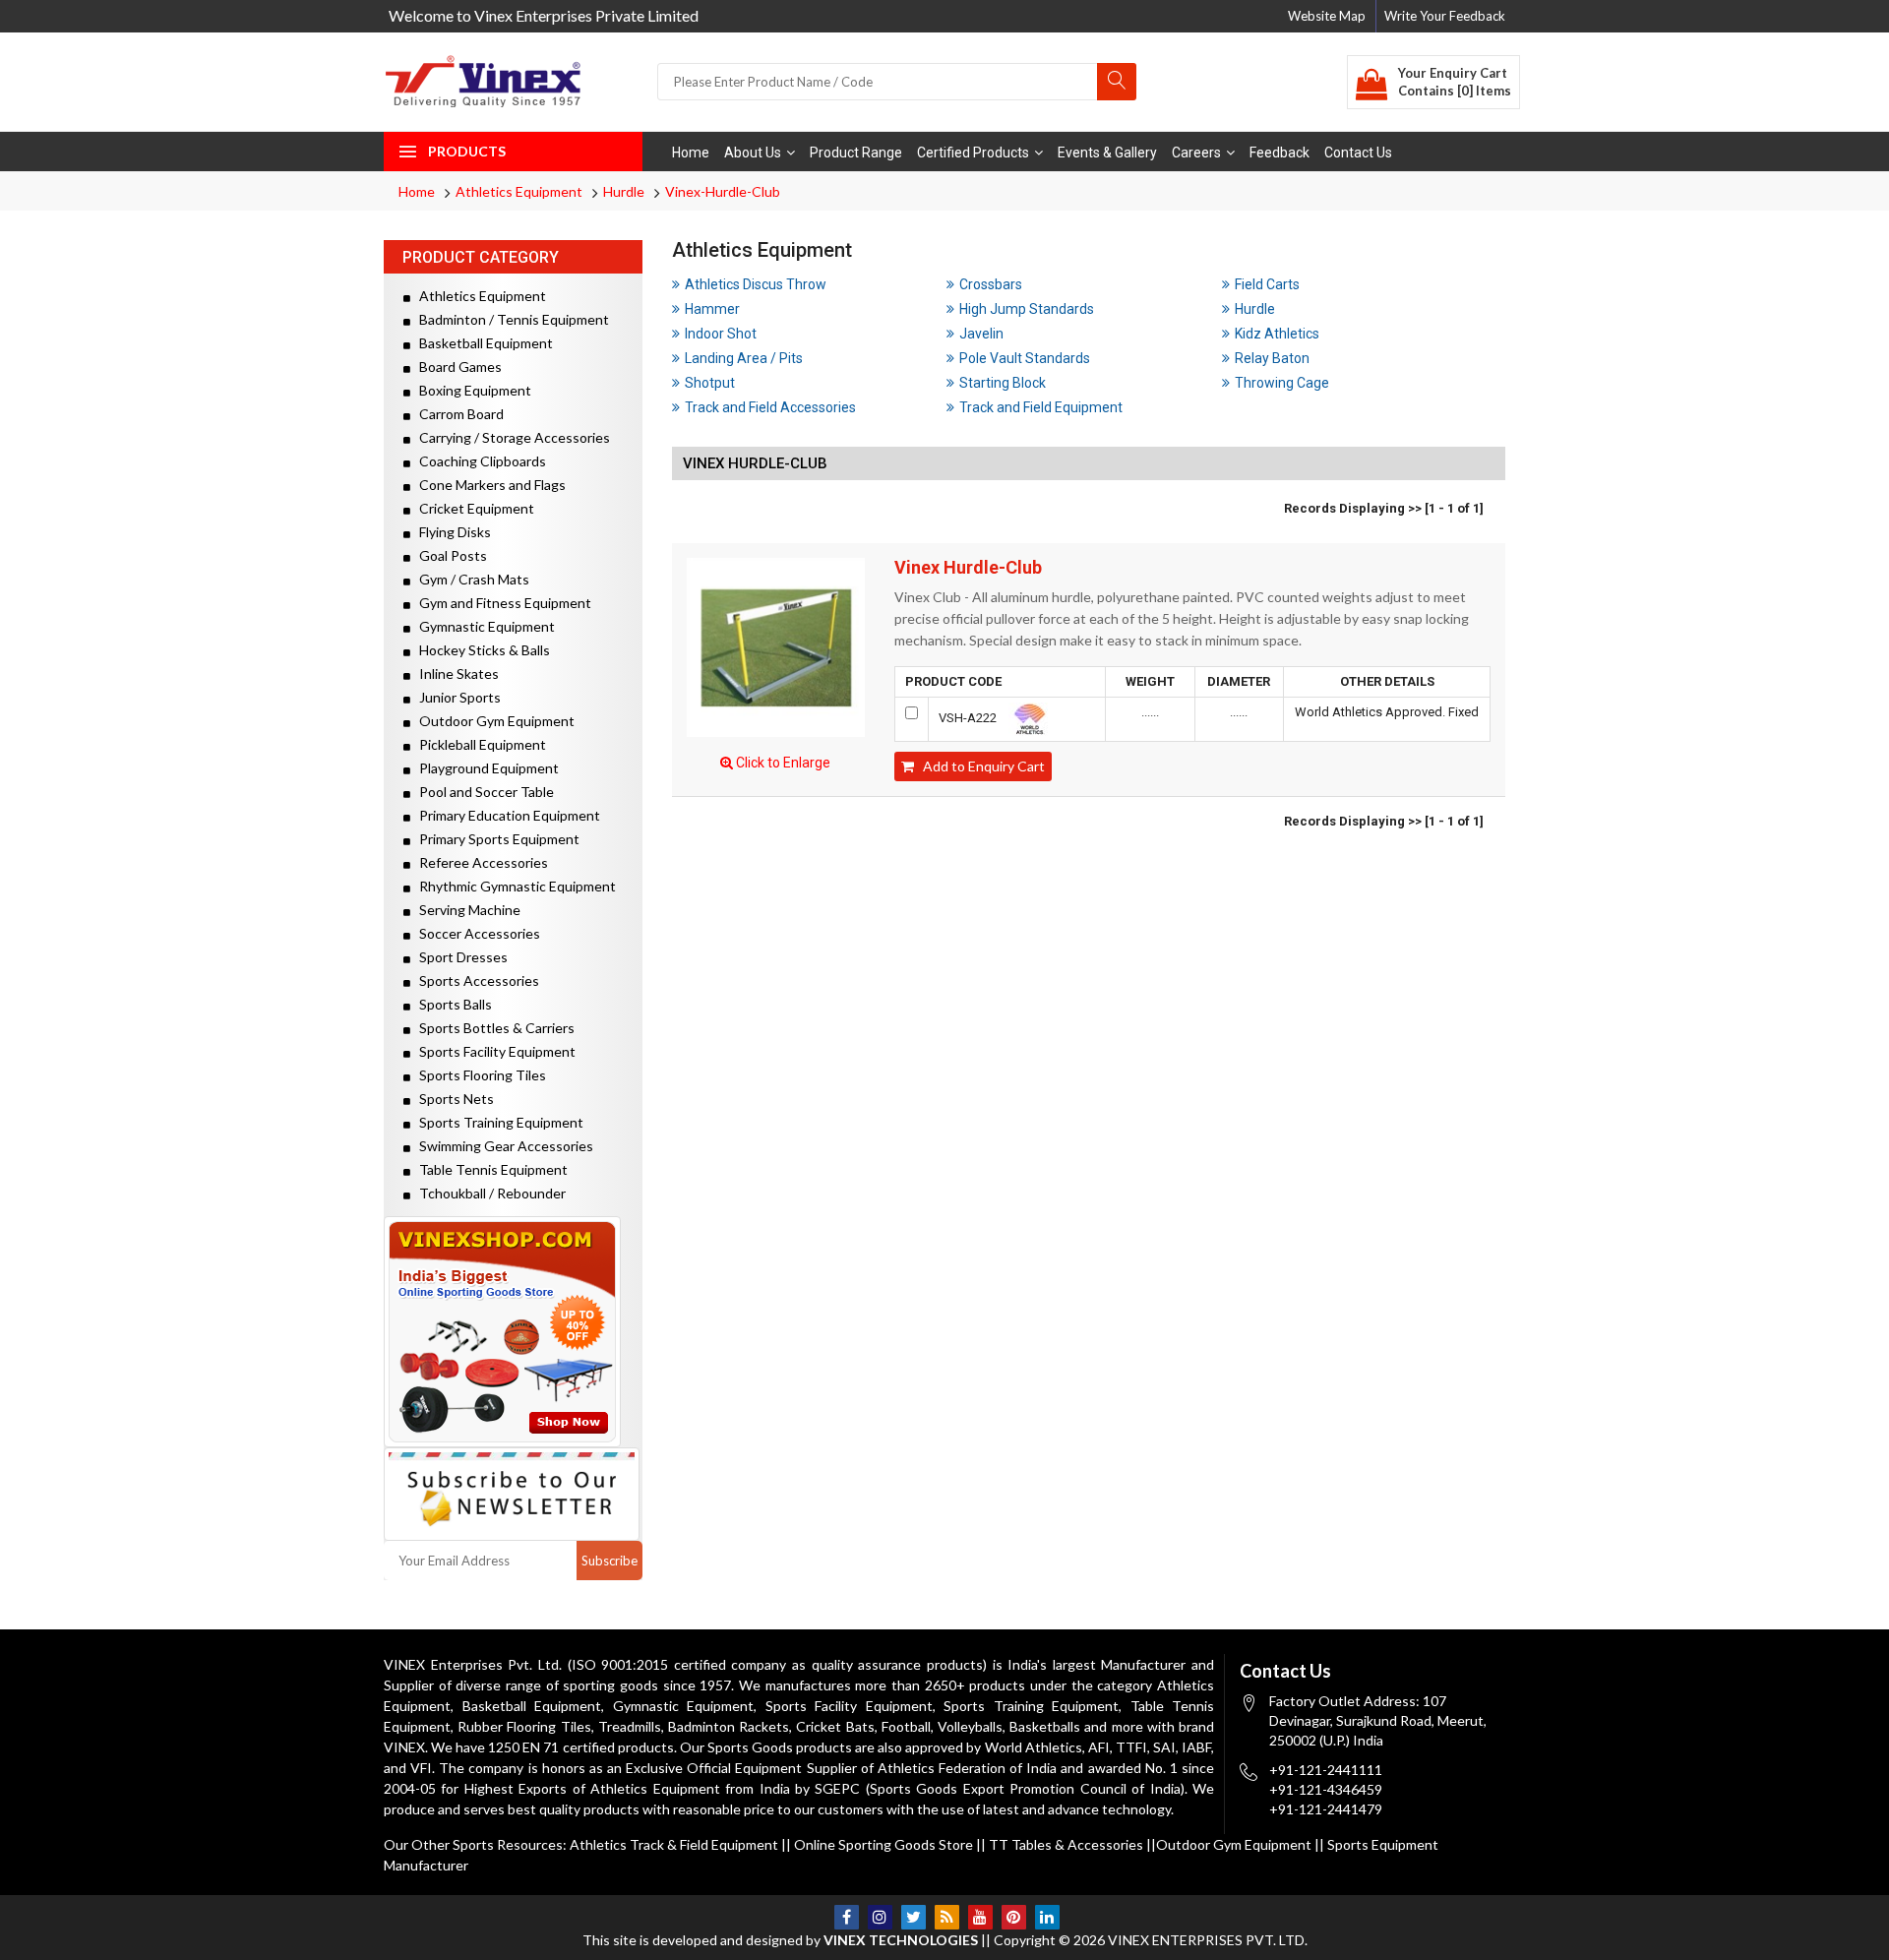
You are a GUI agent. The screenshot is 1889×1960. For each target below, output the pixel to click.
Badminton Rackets (729, 1726)
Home (691, 153)
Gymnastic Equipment (483, 626)
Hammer (712, 309)
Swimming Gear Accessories (502, 1146)
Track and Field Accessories (770, 407)
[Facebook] (847, 1917)
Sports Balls (451, 1004)
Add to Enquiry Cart (979, 766)
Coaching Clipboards (478, 461)
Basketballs (1045, 1726)
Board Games (456, 367)
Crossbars (991, 284)
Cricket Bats (835, 1726)
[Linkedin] (1047, 1917)
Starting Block (1003, 383)
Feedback (1280, 153)
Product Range (856, 153)
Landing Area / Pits (744, 358)
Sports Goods (750, 1747)
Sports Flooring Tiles (478, 1075)
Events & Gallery (1107, 153)
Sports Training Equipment (497, 1122)
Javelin (981, 334)
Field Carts (1267, 284)
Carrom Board (457, 414)
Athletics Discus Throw (756, 284)
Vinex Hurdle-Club (968, 568)
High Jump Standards (1027, 309)
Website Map (1327, 16)
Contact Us (1358, 153)
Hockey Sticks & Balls (480, 650)
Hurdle (624, 191)
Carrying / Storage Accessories (510, 437)
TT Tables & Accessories (1066, 1844)
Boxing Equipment (471, 390)
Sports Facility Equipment (493, 1051)
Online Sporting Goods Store (884, 1844)
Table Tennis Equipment (489, 1169)
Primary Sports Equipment (495, 839)
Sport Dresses (459, 957)
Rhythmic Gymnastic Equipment (513, 886)
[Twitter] (914, 1917)
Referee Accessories (479, 862)
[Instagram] (880, 1917)
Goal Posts (449, 555)
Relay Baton (1272, 358)
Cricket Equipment (472, 508)
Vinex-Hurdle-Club (723, 191)
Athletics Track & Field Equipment (674, 1844)
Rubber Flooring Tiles (524, 1726)
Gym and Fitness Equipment (501, 603)
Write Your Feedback (1445, 16)
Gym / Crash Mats (470, 579)
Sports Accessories (475, 980)
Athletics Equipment (519, 191)
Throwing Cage (1282, 383)
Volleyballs (970, 1726)
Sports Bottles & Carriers (492, 1028)
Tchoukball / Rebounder (488, 1193)
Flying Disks (451, 532)
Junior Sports (456, 697)
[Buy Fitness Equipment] (513, 1332)
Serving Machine (465, 910)
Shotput (710, 383)
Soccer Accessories (475, 933)
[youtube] (980, 1917)
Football (906, 1726)
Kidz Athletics (1277, 334)
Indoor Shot (721, 334)
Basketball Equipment (482, 343)
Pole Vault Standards (1025, 358)
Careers (1196, 153)
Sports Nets (452, 1099)
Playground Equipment (485, 768)
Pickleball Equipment (478, 744)
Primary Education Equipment (505, 815)
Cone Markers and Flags (488, 485)
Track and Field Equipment (1041, 407)
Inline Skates (455, 674)
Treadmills (630, 1726)
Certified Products (973, 153)
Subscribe (609, 1561)
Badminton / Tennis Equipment (510, 319)
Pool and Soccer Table (482, 792)
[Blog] (947, 1917)
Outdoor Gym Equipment (492, 721)
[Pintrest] (1014, 1917)
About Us (753, 153)
